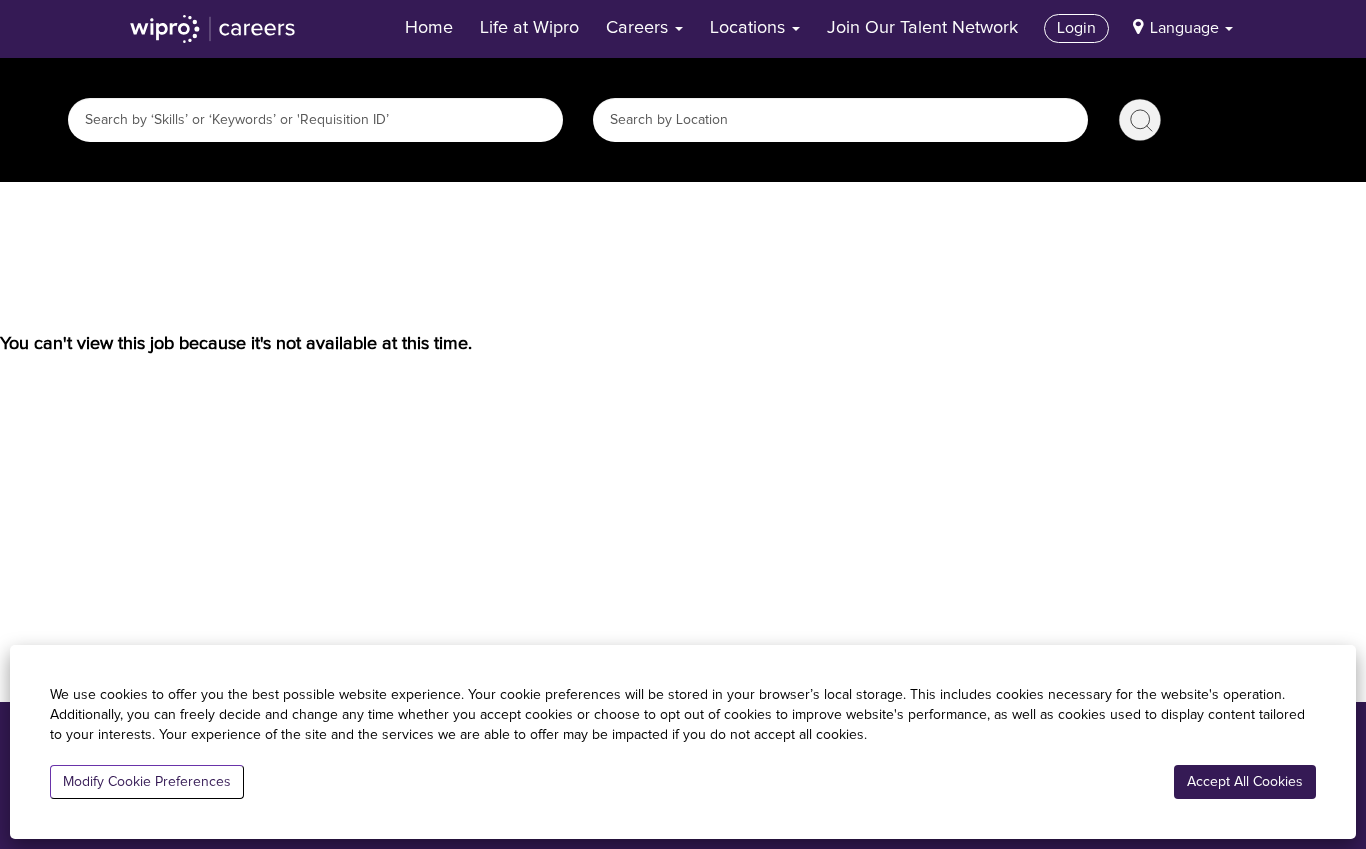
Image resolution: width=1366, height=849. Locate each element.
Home (429, 28)
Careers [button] (639, 28)
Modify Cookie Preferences (147, 782)
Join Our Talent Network (922, 28)
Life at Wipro (529, 28)
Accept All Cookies (1245, 782)
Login (1076, 28)
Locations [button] (750, 28)
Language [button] (1186, 28)
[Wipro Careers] (213, 29)
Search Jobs (1140, 120)
